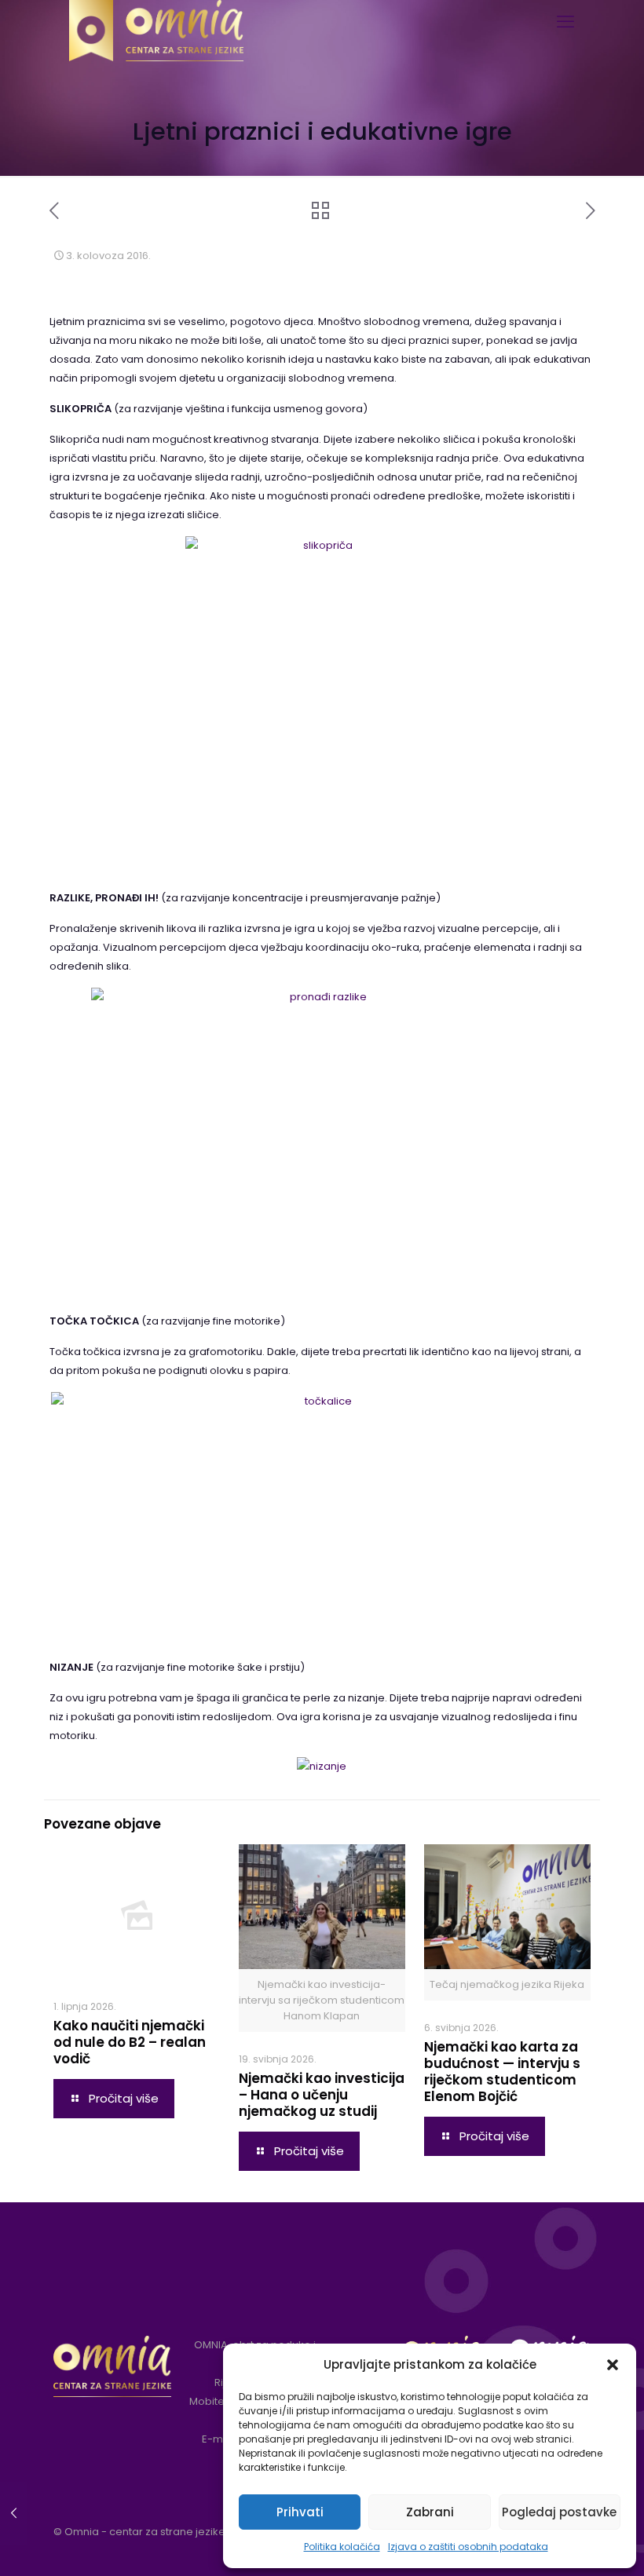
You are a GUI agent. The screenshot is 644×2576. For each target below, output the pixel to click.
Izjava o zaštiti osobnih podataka (468, 2547)
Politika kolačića (342, 2547)
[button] (613, 2365)
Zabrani (430, 2512)
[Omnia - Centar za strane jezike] (156, 20)
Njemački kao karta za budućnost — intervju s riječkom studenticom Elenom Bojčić (502, 2072)
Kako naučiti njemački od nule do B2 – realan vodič (130, 2042)
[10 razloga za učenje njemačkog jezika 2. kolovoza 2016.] (14, 2513)
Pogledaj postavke (559, 2512)
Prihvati (300, 2512)
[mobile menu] (565, 22)
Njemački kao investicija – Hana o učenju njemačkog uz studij (322, 2095)
